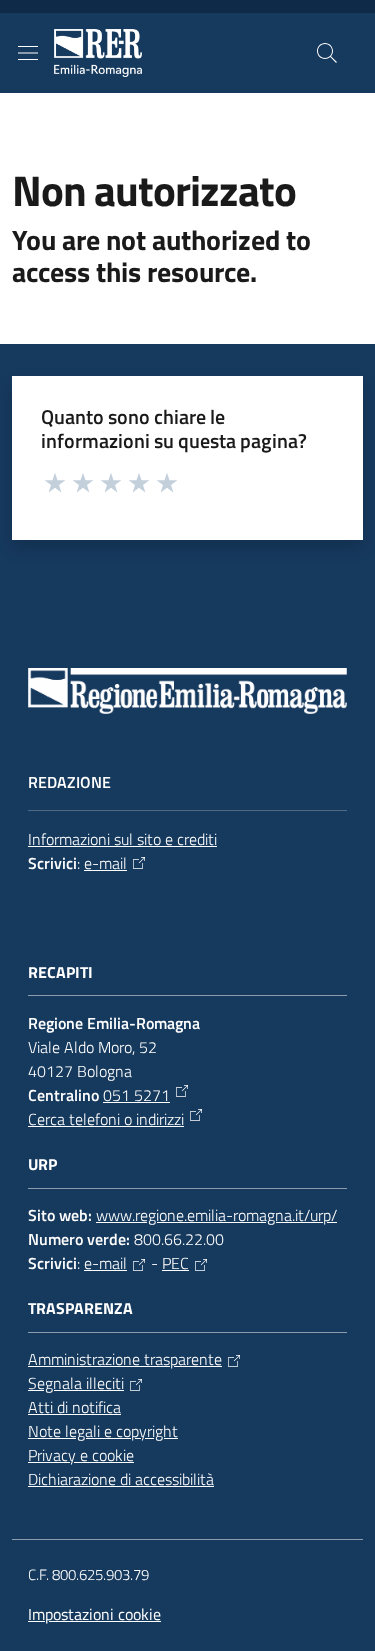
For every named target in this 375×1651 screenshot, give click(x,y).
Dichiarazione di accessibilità (121, 1479)
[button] (327, 53)
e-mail (105, 863)
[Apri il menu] (28, 53)
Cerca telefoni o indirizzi (106, 1119)
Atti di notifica (74, 1407)
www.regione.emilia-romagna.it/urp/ (216, 1215)
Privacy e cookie (81, 1455)
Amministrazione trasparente (125, 1359)
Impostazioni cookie (94, 1614)
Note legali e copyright (103, 1431)
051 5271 (136, 1095)
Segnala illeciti (76, 1383)
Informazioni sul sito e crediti (122, 839)
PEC (175, 1263)
